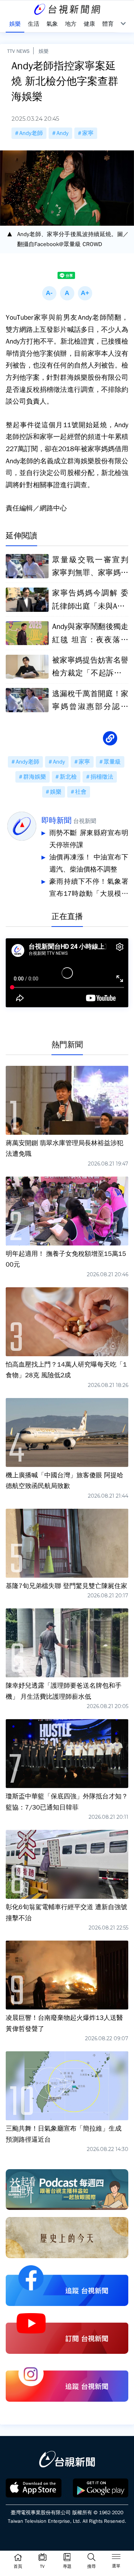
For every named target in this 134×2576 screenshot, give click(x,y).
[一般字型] (67, 293)
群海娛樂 (35, 777)
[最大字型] (85, 293)
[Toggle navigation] (116, 2558)
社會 (81, 792)
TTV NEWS (18, 51)
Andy (63, 133)
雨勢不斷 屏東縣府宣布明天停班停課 (89, 839)
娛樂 (44, 51)
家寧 (88, 133)
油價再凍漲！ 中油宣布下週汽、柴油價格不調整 (89, 863)
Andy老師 (31, 133)
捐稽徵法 (102, 777)
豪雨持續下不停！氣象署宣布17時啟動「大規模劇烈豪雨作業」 (89, 888)
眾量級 (112, 762)
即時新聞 (56, 820)
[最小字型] (49, 293)
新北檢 (68, 777)
